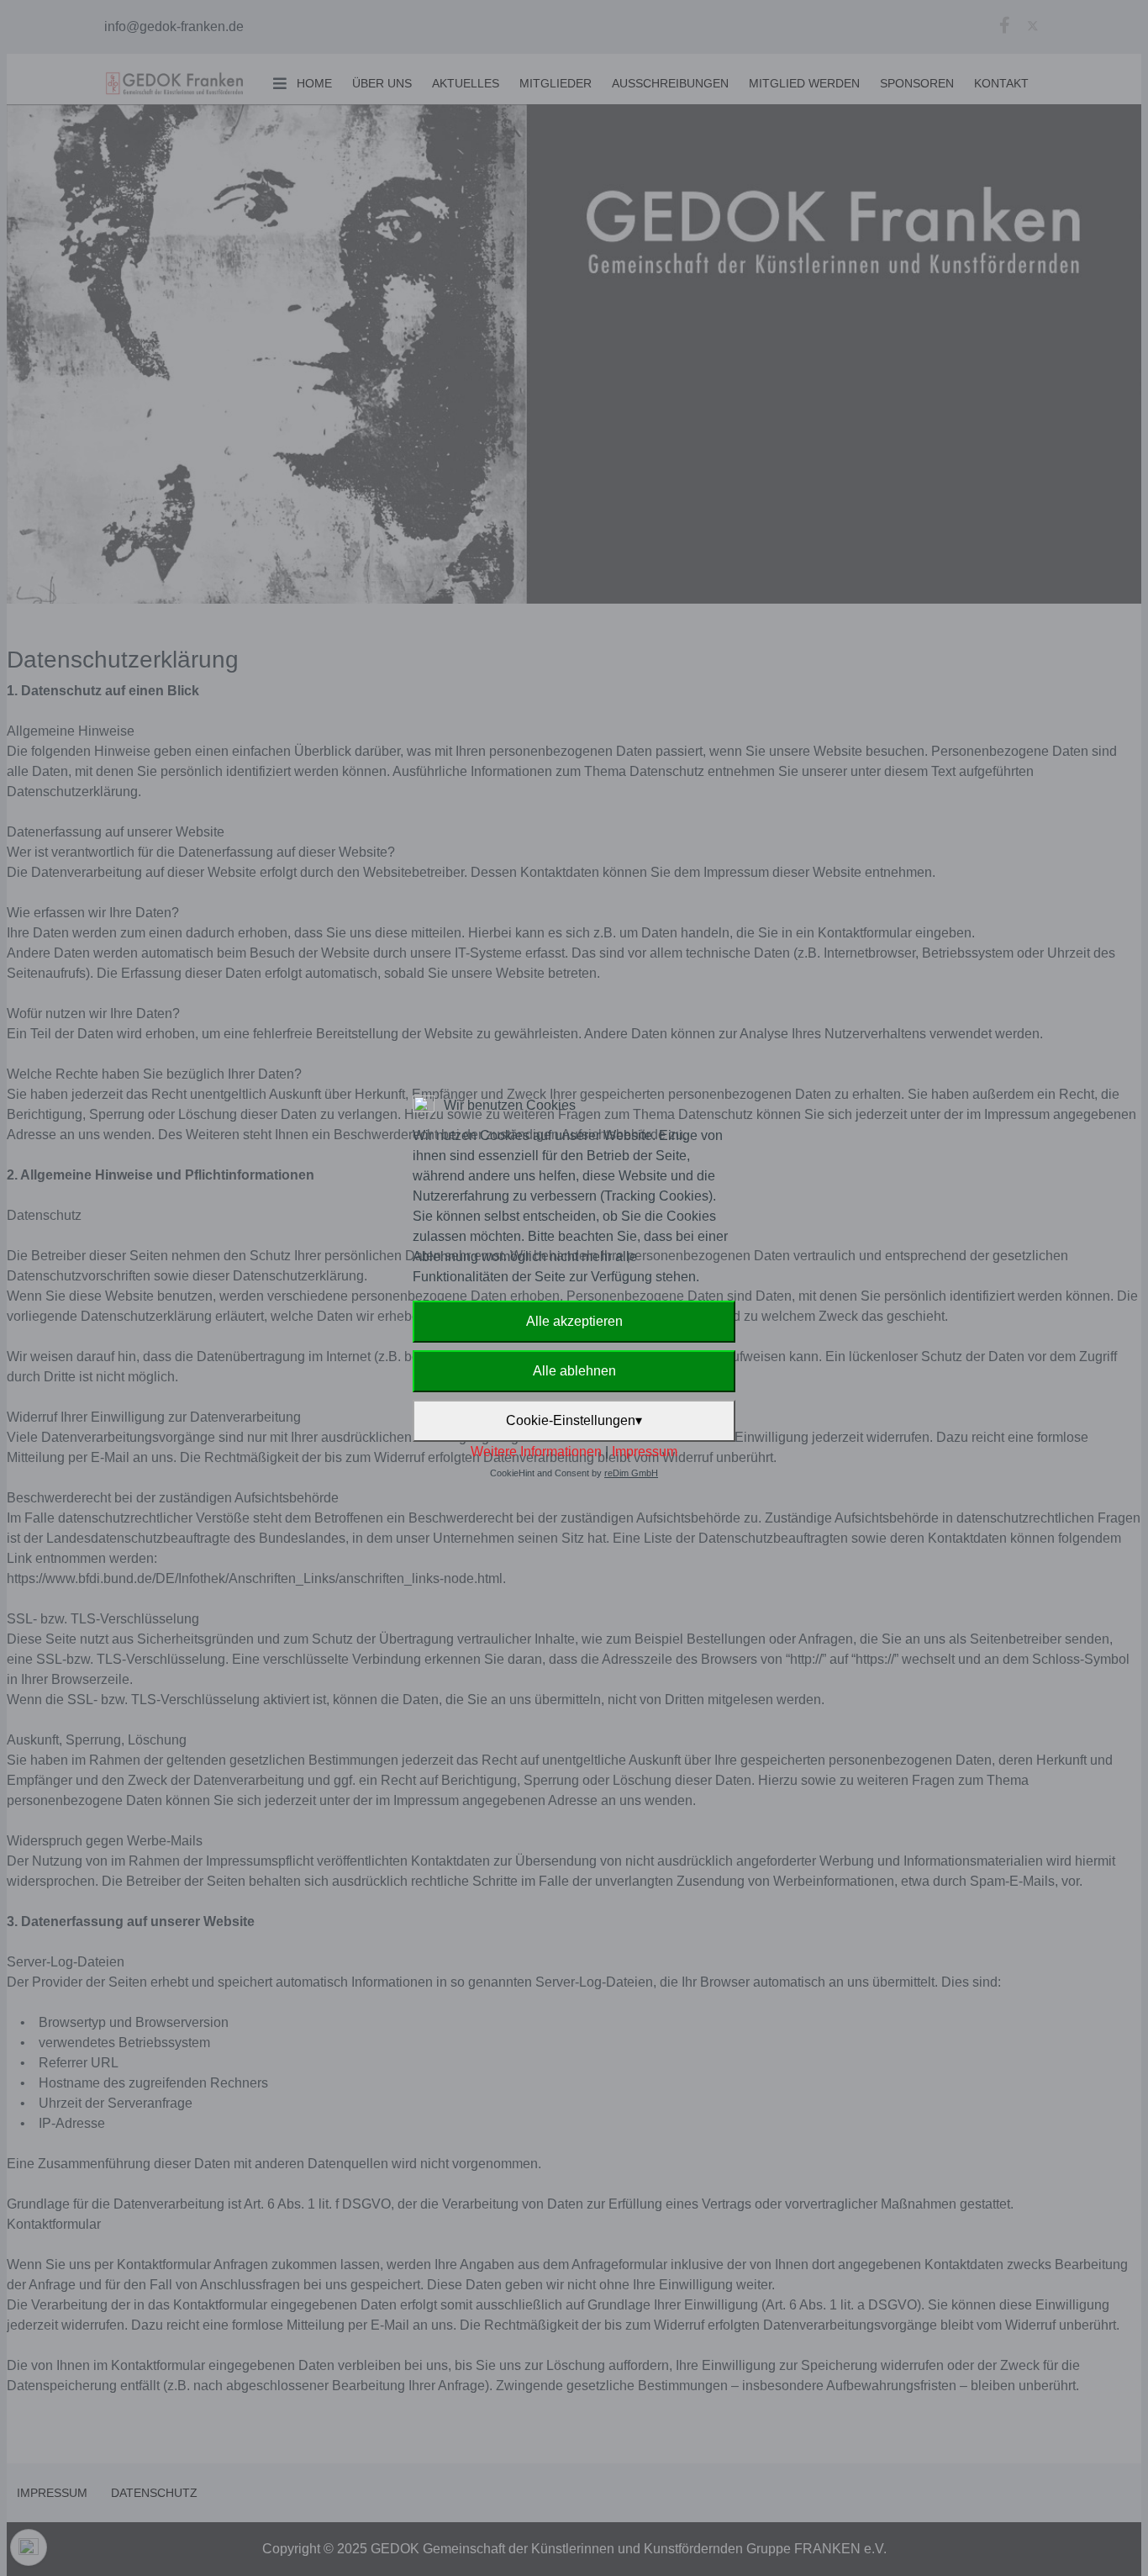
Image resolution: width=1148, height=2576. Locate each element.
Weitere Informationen (536, 1452)
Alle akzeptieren (574, 1321)
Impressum (645, 1452)
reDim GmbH (631, 1473)
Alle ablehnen (574, 1371)
